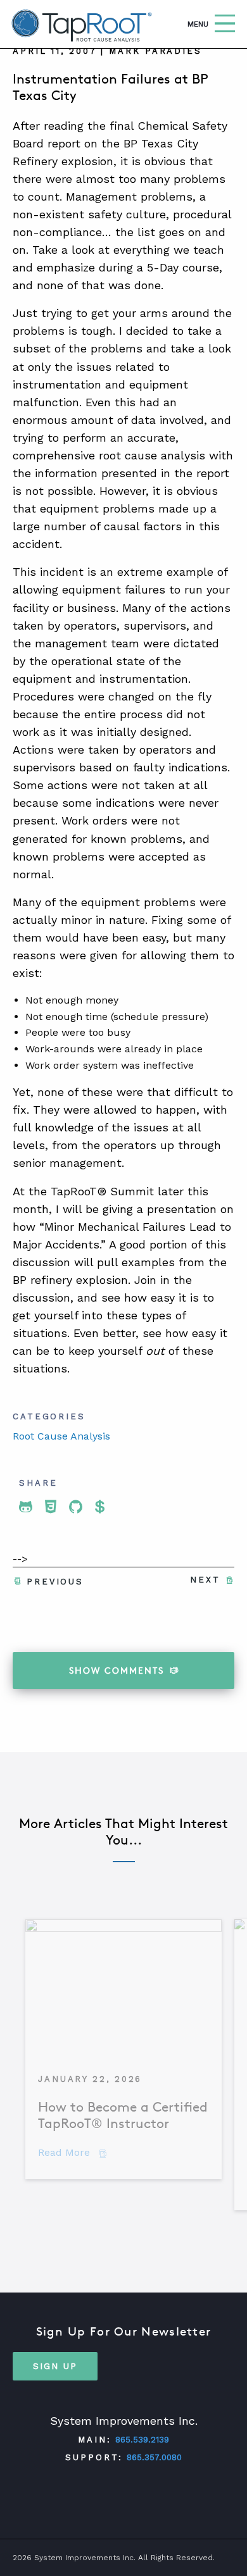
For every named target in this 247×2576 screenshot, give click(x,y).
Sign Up (55, 2366)
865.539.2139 (142, 2440)
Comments (117, 1670)
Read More (72, 2152)
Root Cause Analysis (61, 1436)
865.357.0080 (154, 2457)
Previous (55, 1582)
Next (205, 1580)
